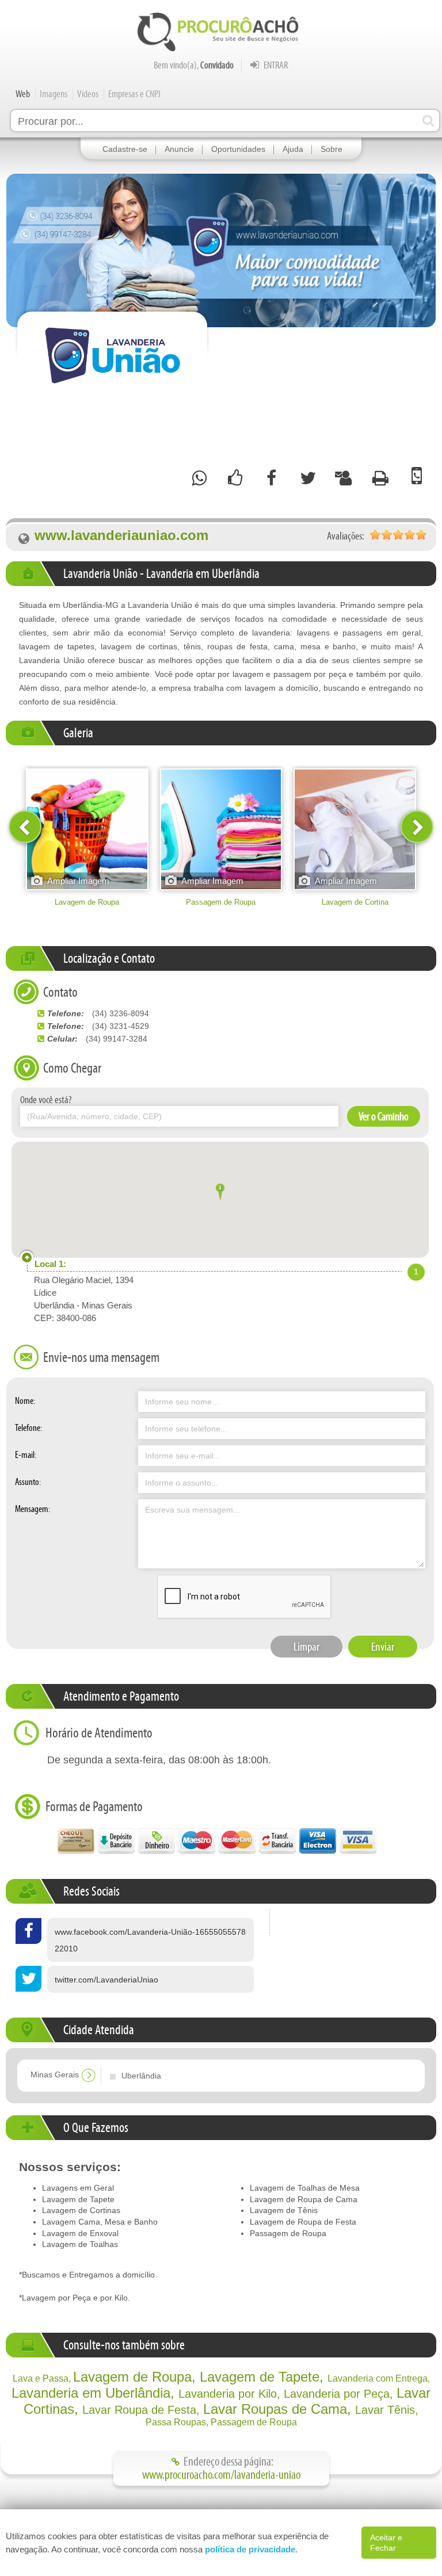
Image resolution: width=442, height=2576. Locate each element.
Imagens (54, 94)
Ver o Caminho (384, 1116)
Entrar (275, 65)
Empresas (134, 94)
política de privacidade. (251, 2549)
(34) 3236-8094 (121, 1013)
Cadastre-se (125, 149)
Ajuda (293, 149)
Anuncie (179, 149)
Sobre (331, 149)
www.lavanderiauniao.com (121, 536)
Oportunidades (238, 149)
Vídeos (88, 94)
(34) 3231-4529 (121, 1026)
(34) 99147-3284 (117, 1039)
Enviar (383, 1647)
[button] (220, 1194)
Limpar (306, 1647)
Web (23, 94)
